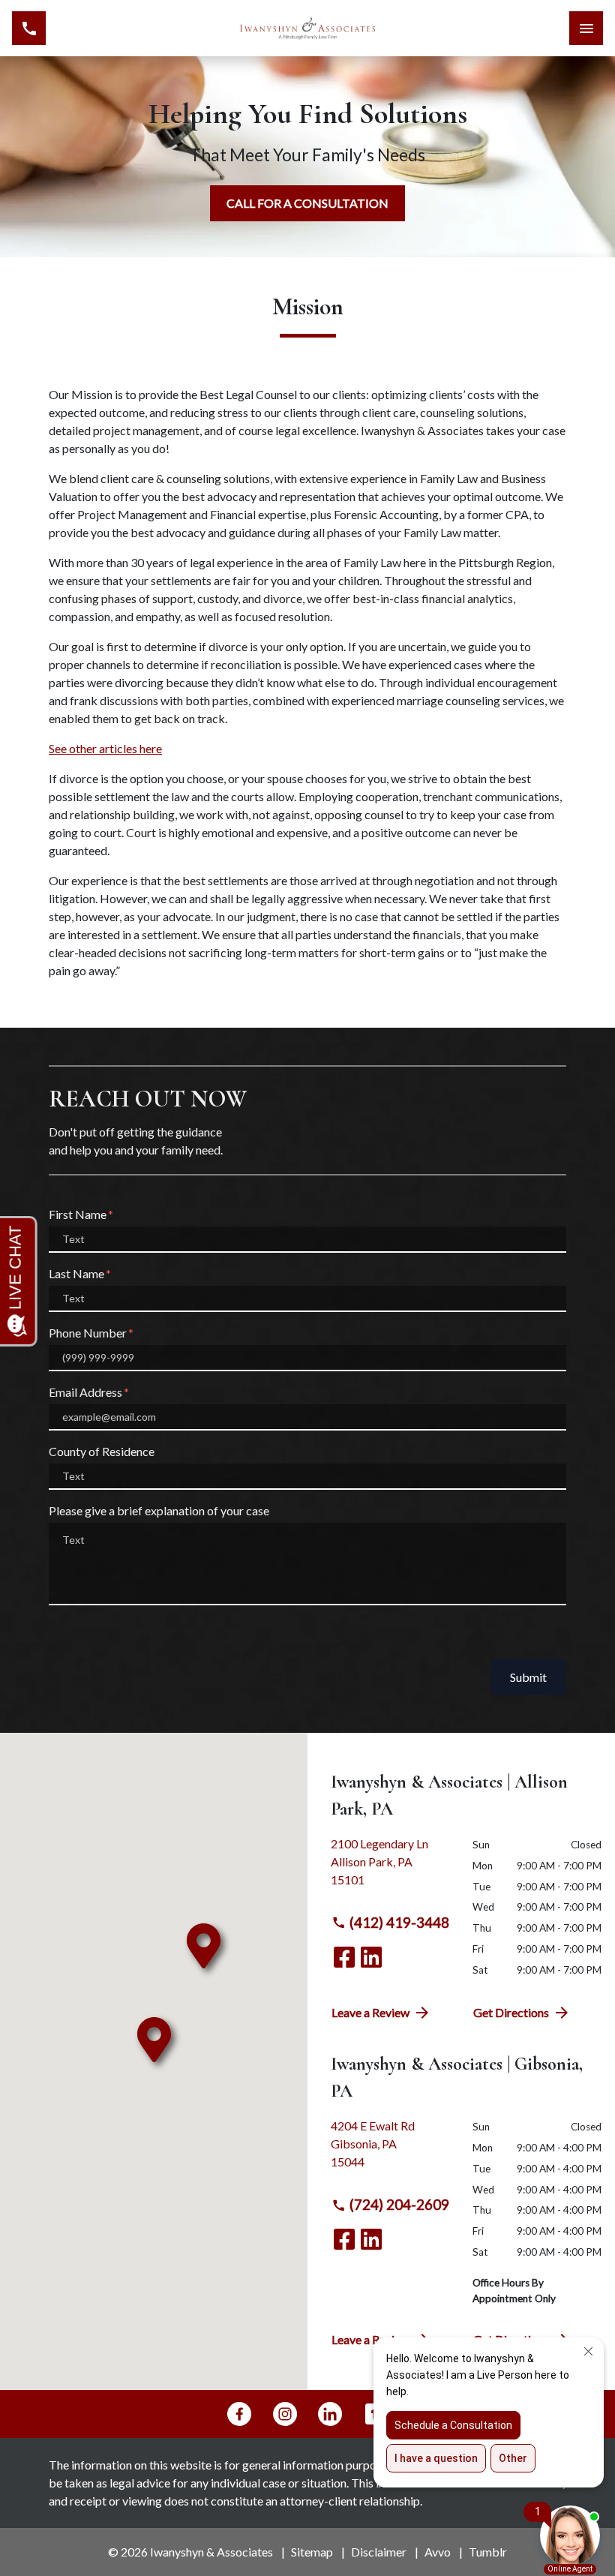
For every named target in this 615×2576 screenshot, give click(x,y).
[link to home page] (307, 28)
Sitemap (312, 2552)
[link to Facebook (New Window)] (344, 1957)
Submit (528, 1677)
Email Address (85, 1392)
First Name (78, 1214)
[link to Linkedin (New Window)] (371, 1957)
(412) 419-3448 (399, 1922)
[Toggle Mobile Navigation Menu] (586, 28)
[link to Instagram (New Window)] (285, 2414)
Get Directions (511, 2012)
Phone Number (88, 1333)
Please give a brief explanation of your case (159, 1510)
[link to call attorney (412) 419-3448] (29, 28)
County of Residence (102, 1451)
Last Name (76, 1273)
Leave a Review (370, 2012)
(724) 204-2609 (399, 2204)
